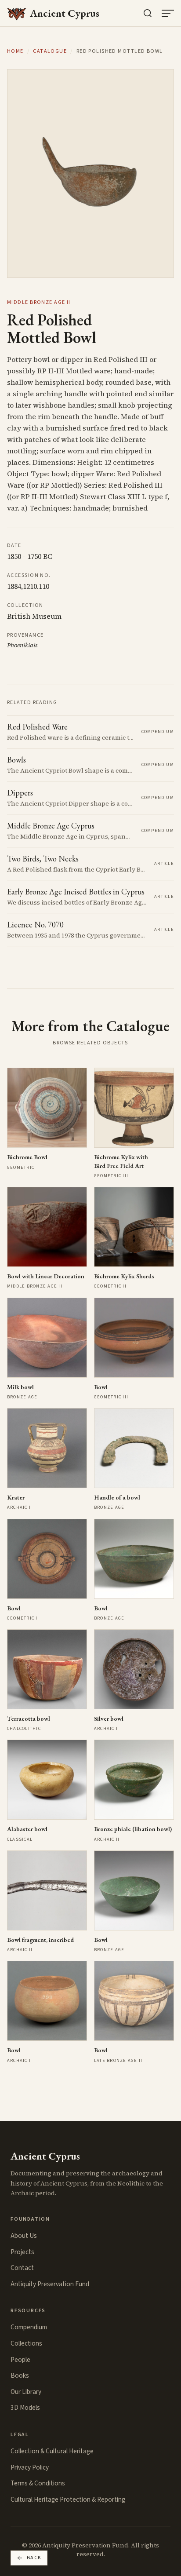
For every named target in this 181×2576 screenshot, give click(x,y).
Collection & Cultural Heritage (52, 2451)
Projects (22, 2252)
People (20, 2360)
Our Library (26, 2392)
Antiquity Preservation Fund (50, 2284)
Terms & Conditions (38, 2483)
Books (20, 2375)
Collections (26, 2343)
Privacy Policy (30, 2467)
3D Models (25, 2408)
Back (34, 2558)
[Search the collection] (148, 13)
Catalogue (50, 51)
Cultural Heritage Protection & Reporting (68, 2499)
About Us (24, 2236)
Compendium (29, 2327)
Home (15, 51)
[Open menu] (168, 13)
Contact (22, 2268)
